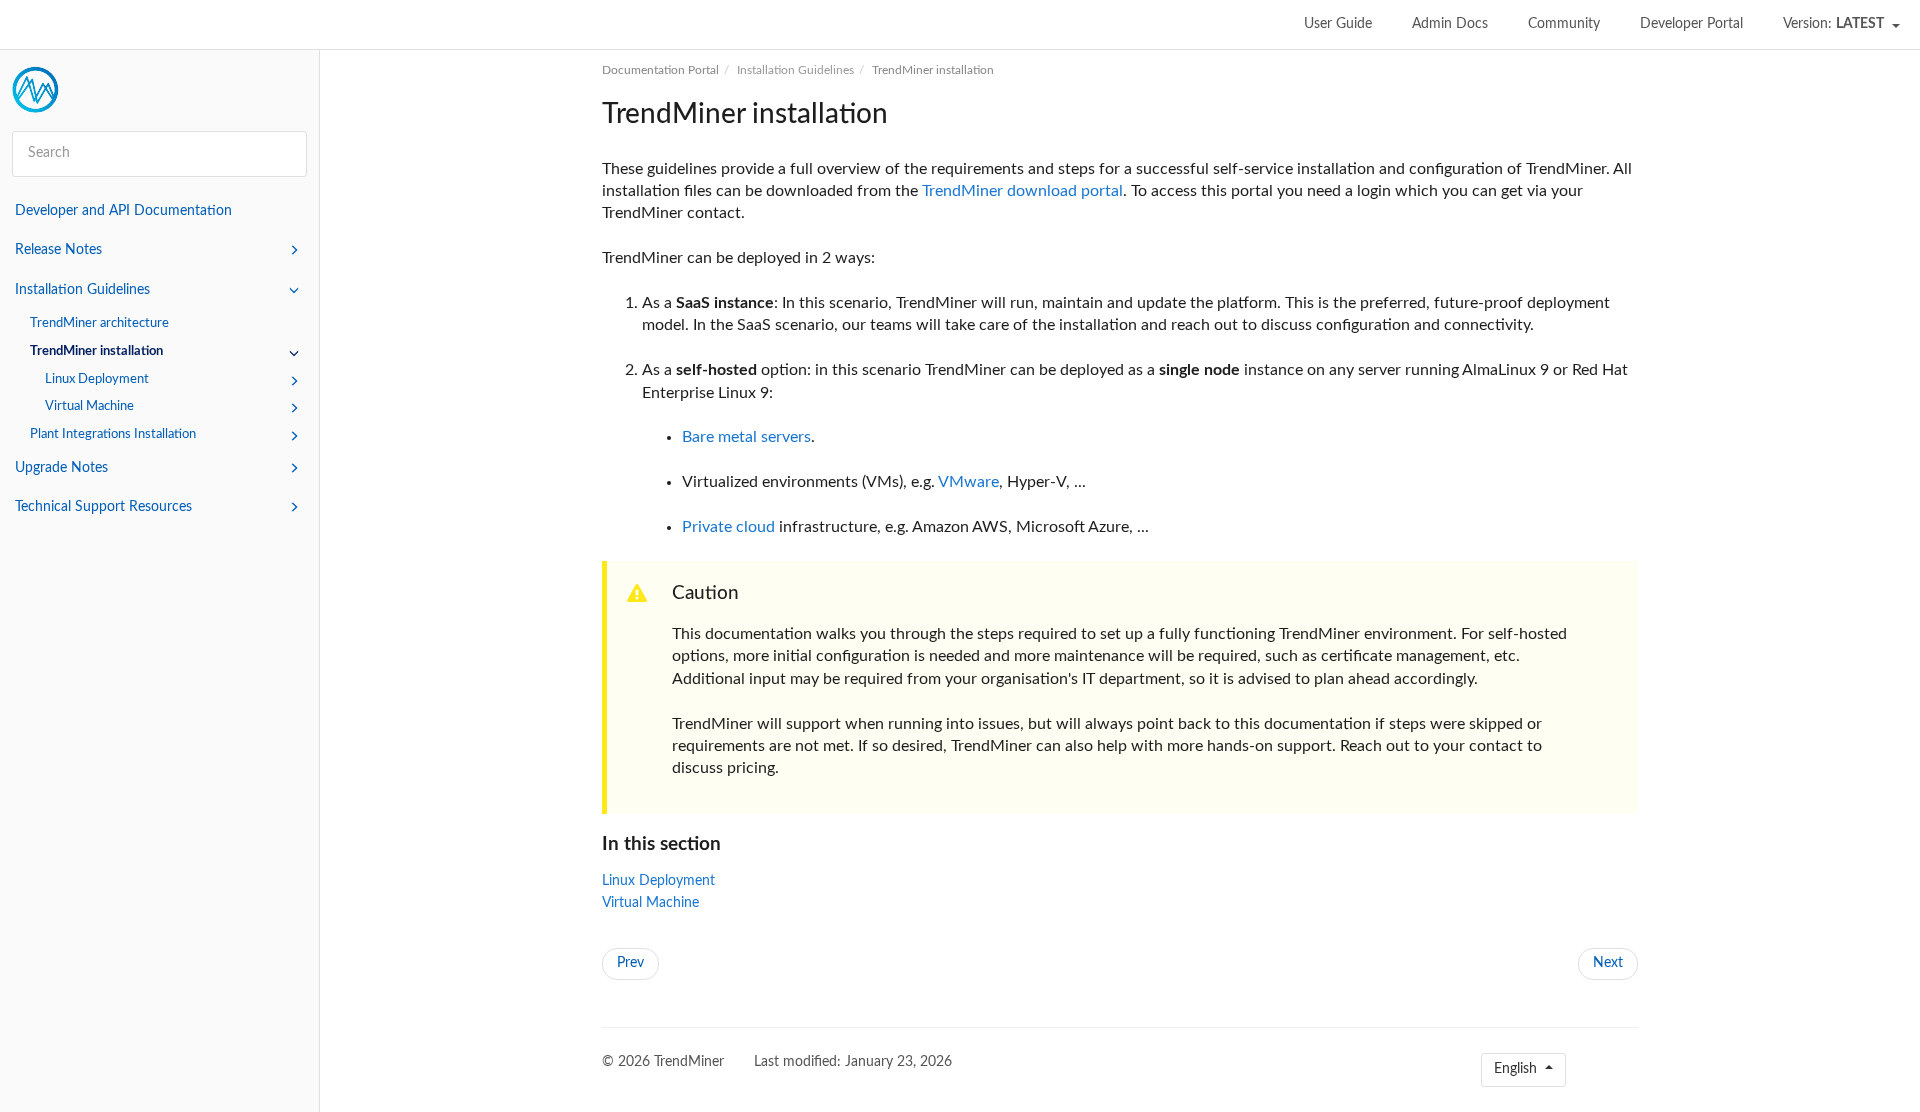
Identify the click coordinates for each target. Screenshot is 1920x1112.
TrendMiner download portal (1022, 191)
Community (1564, 24)
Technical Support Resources (103, 507)
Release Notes (58, 250)
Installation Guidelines (82, 290)
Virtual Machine (89, 406)
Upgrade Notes (61, 468)
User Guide (1338, 24)
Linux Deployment (97, 379)
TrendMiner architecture (99, 323)
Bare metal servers (746, 437)
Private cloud (728, 527)
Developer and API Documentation (123, 211)
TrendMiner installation (96, 351)
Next (1608, 963)
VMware (968, 482)
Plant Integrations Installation (113, 434)
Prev (630, 963)
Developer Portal (1691, 24)
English (1517, 1069)
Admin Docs (1450, 24)
